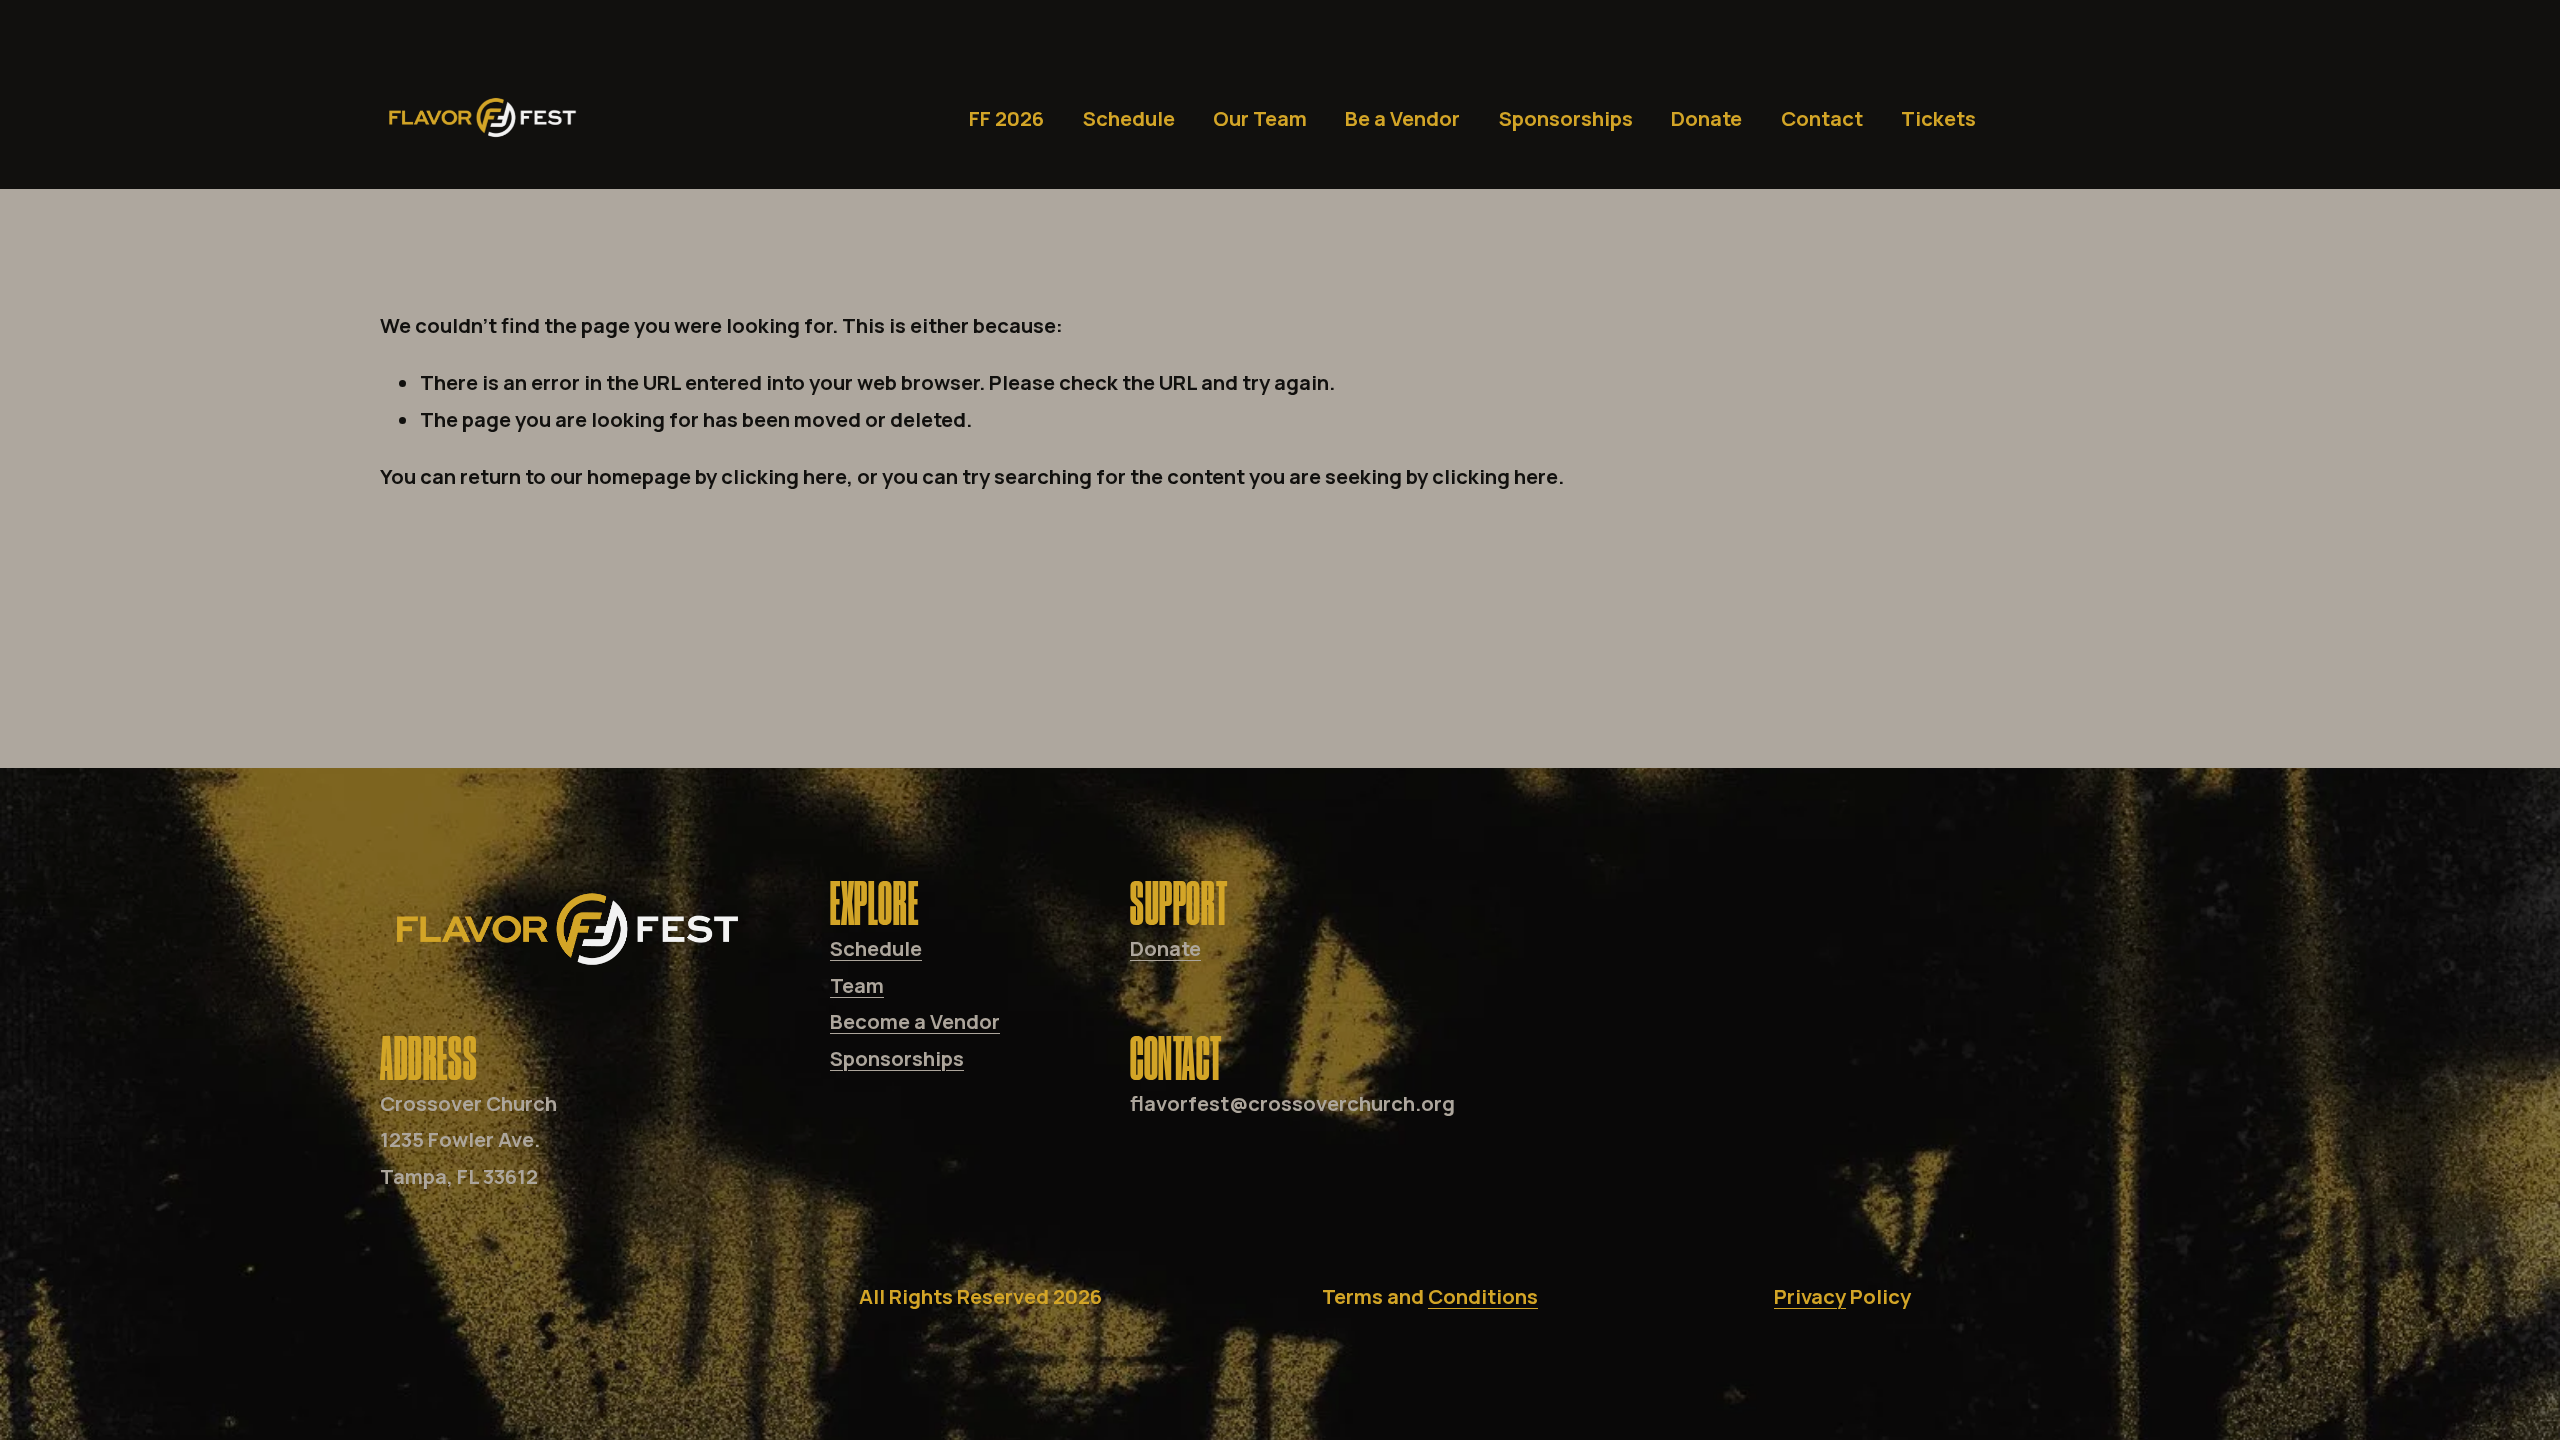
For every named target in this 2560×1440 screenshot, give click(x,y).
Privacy (1810, 1296)
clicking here (784, 476)
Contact (1822, 118)
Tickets (1938, 118)
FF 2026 (1006, 118)
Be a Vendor (1402, 118)
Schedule (1129, 118)
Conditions (1483, 1296)
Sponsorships (1566, 118)
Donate (1706, 118)
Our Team (1260, 118)
